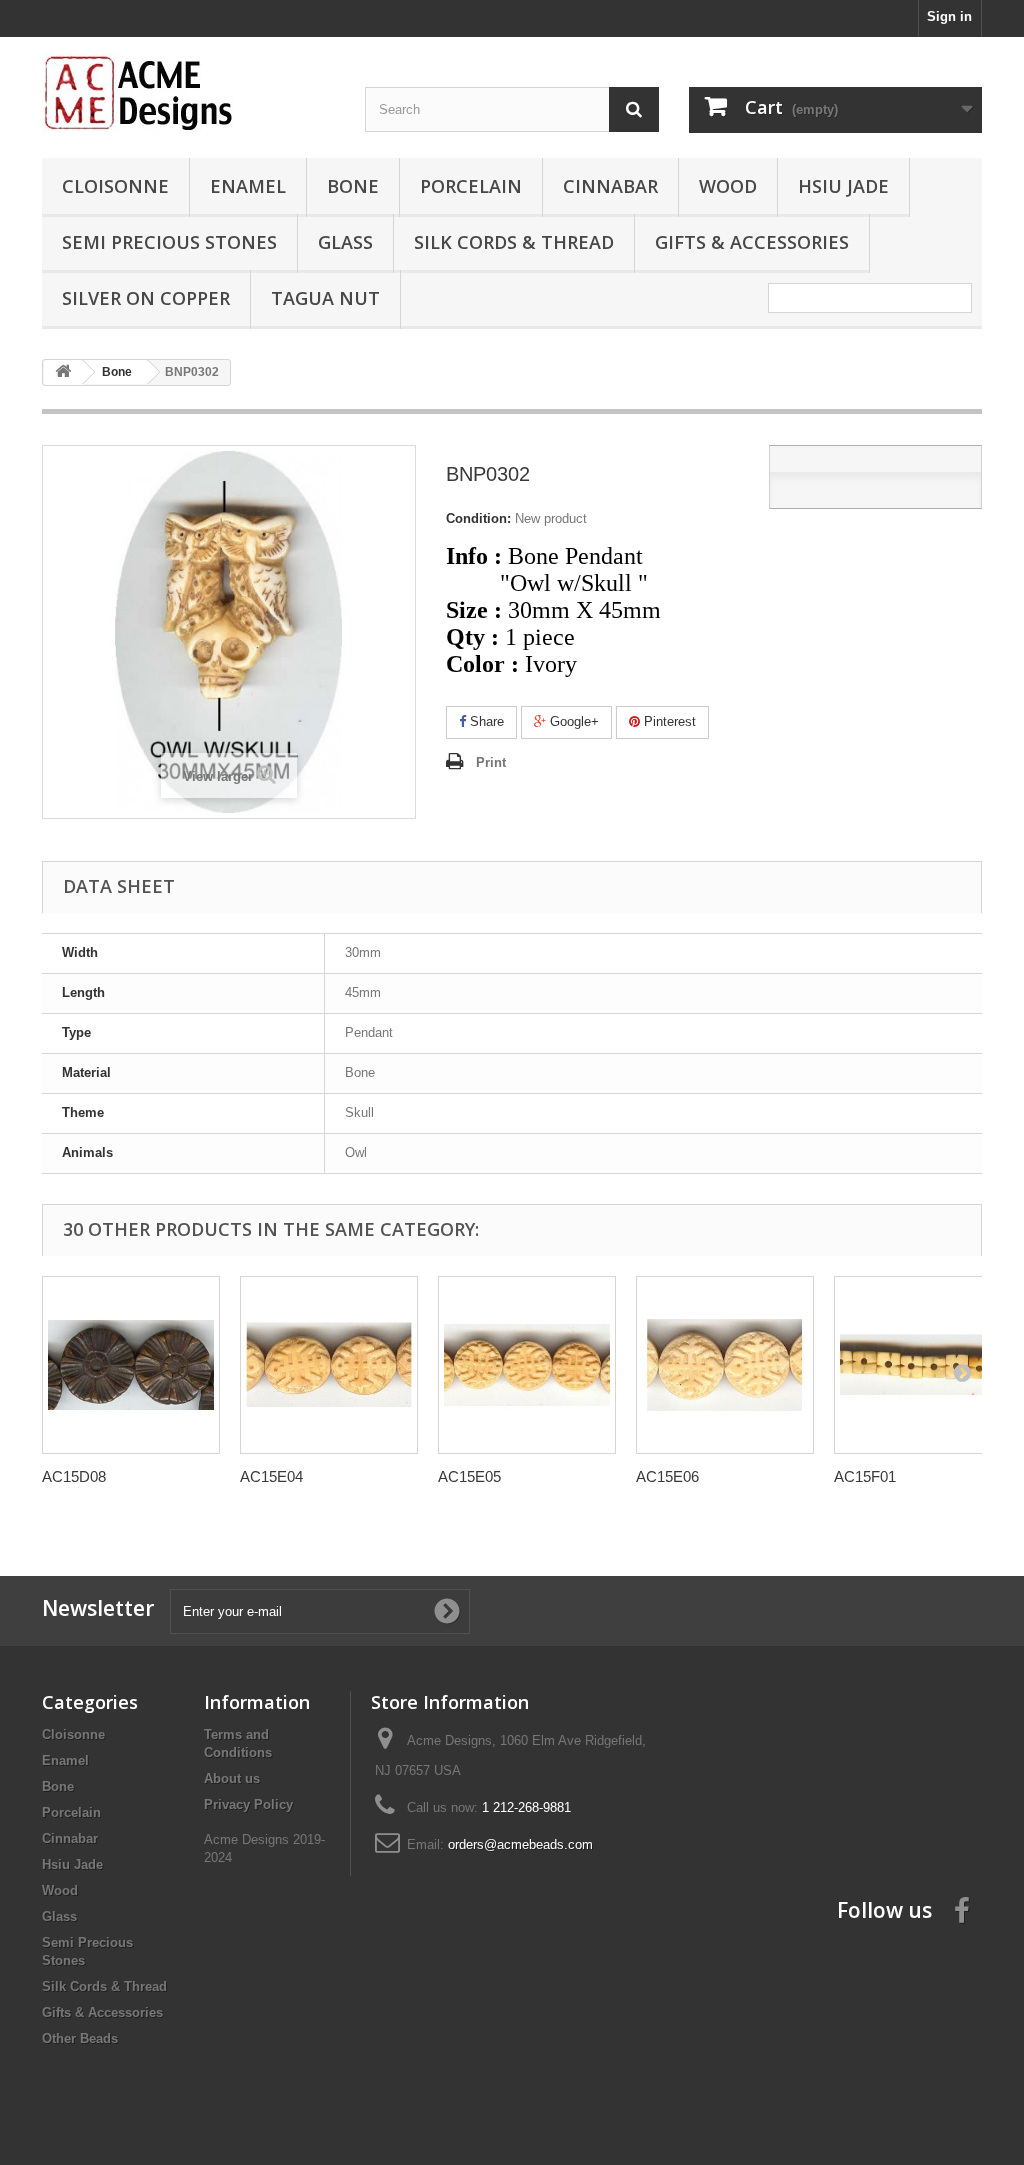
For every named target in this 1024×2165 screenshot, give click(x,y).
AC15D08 (74, 1476)
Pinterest (668, 721)
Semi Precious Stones (169, 242)
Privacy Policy (248, 1804)
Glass (345, 242)
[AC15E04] (329, 1365)
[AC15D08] (131, 1365)
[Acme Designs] (188, 92)
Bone (353, 186)
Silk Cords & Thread (514, 242)
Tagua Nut (325, 298)
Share (485, 721)
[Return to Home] (63, 372)
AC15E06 (667, 1476)
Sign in (949, 16)
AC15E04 (271, 1476)
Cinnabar (610, 186)
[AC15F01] (923, 1365)
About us (232, 1778)
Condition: (478, 518)
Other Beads (80, 2038)
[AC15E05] (527, 1365)
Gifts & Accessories (752, 242)
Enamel (248, 186)
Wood (728, 186)
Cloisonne (115, 186)
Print (491, 762)
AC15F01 (865, 1476)
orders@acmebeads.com (520, 1844)
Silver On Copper (146, 298)
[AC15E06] (725, 1365)
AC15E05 (469, 1476)
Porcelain (471, 186)
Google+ (572, 721)
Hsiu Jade (843, 186)
